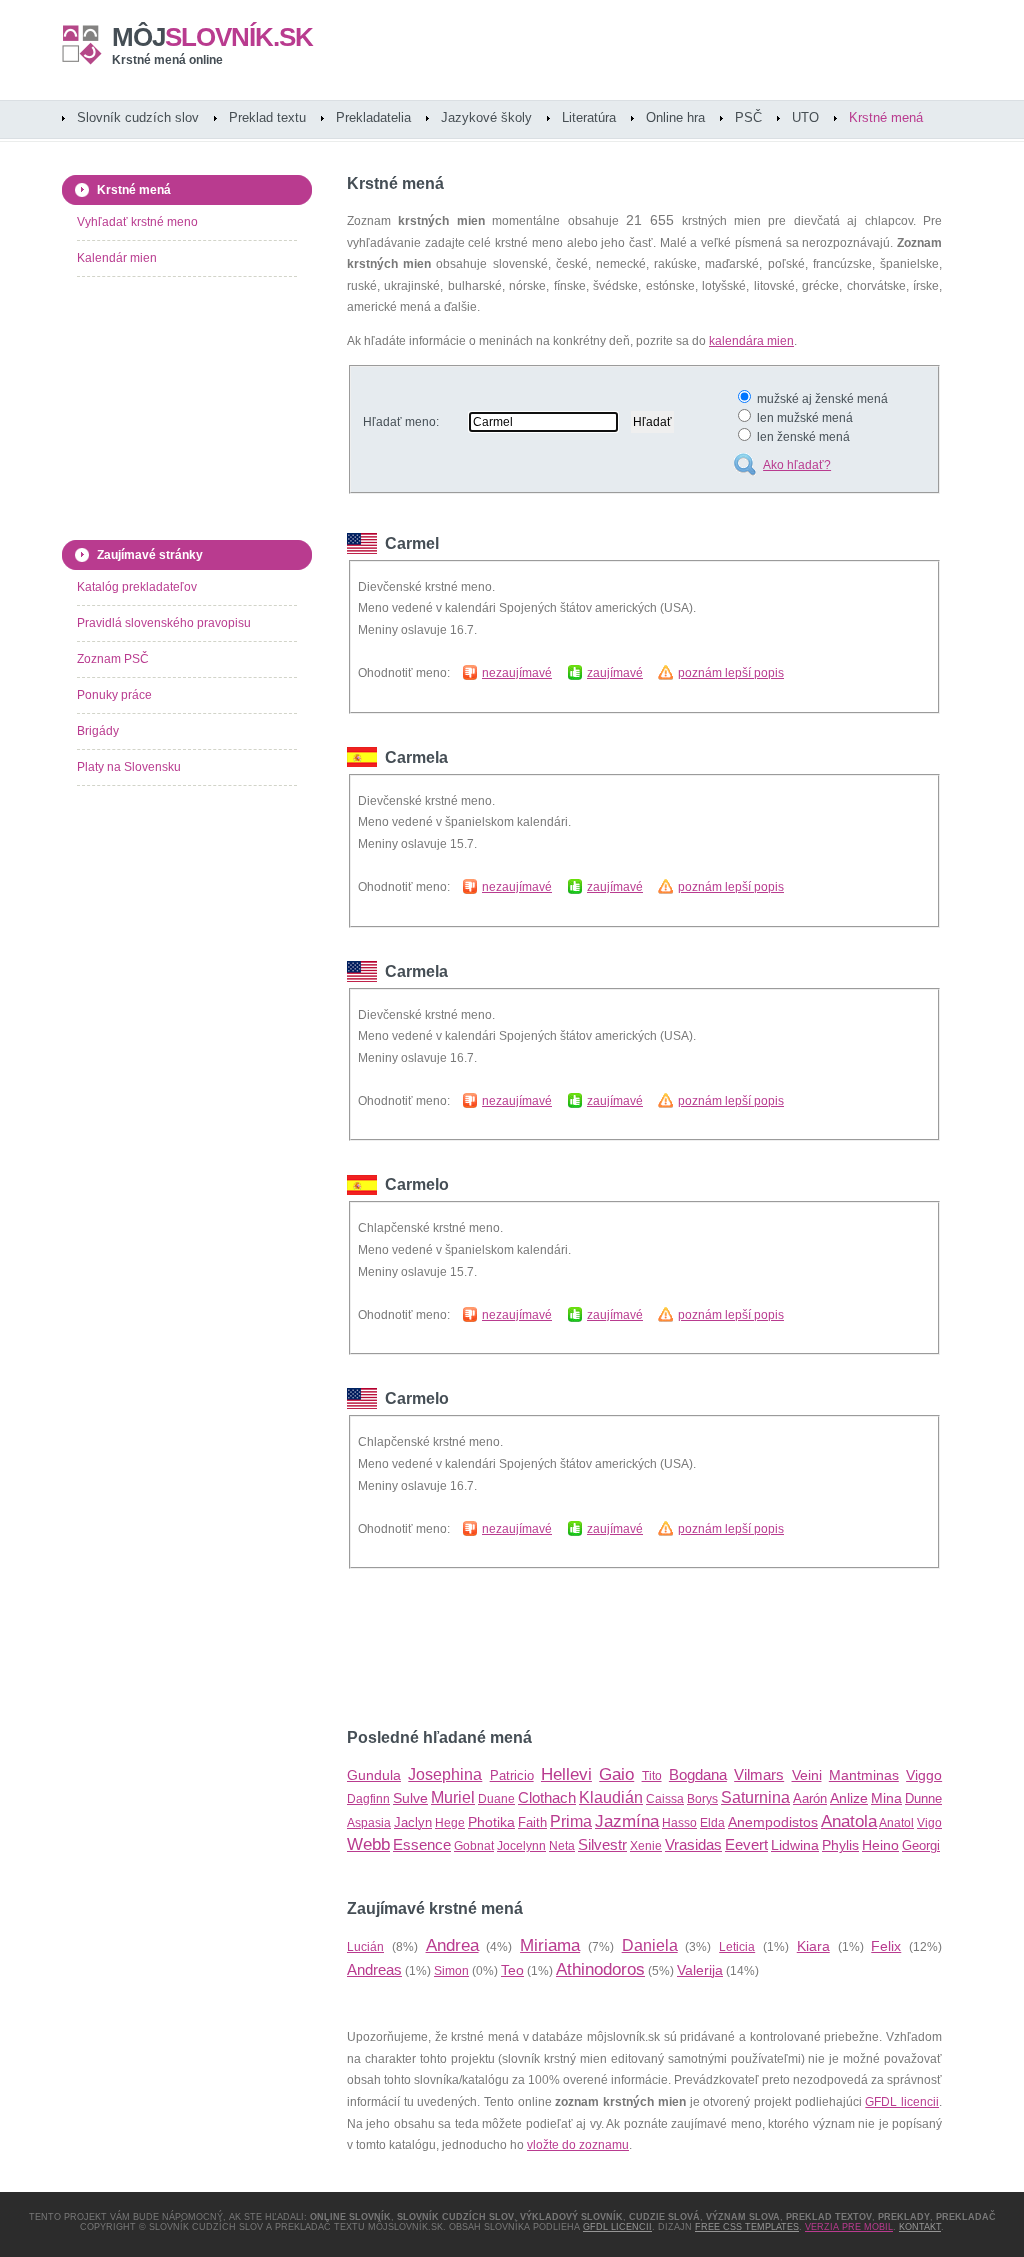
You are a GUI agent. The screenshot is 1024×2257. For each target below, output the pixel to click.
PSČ (748, 117)
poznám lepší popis (731, 673)
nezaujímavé (517, 673)
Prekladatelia (373, 117)
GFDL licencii (902, 2102)
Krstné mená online (167, 60)
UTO (805, 117)
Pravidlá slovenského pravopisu (164, 623)
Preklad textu (267, 117)
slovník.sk (212, 37)
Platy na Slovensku (129, 767)
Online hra (675, 117)
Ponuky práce (114, 695)
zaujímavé (615, 673)
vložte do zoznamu (578, 2145)
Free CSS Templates (747, 2227)
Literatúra (589, 117)
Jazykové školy (486, 117)
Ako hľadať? (797, 465)
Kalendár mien (117, 258)
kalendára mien (751, 341)
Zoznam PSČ (113, 659)
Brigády (98, 731)
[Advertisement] (581, 1649)
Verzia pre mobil (849, 2227)
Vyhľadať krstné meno (137, 222)
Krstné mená (886, 117)
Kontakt (920, 2227)
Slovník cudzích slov (138, 117)
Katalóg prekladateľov (137, 587)
